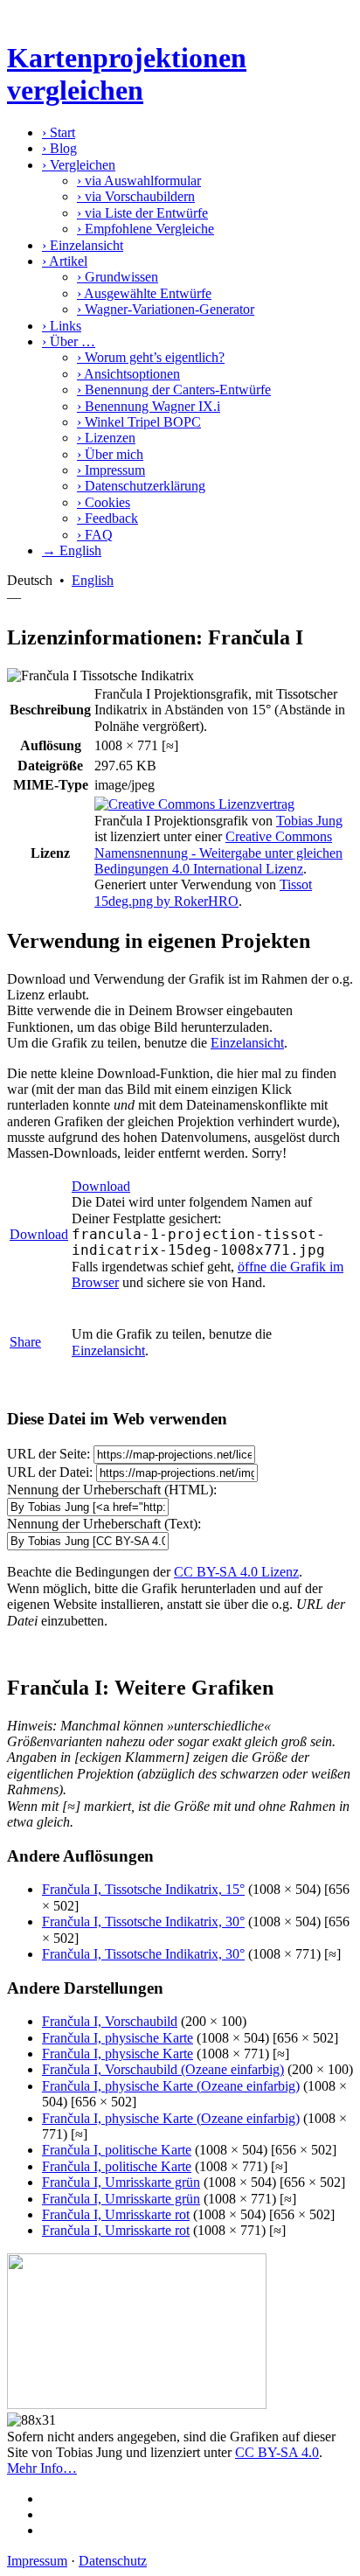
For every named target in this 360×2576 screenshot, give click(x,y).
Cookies (104, 502)
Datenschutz (113, 2561)
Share (25, 1342)
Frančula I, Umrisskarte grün (121, 2182)
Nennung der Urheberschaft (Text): (104, 1524)
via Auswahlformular (139, 181)
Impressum (111, 470)
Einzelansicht (83, 245)
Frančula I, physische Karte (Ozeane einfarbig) (171, 2086)
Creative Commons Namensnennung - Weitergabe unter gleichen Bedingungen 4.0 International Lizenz (218, 853)
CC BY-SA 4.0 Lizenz (236, 1572)
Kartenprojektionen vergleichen (127, 74)
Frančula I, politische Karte (117, 2150)
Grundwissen (118, 277)
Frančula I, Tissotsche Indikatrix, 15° (143, 1889)
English (93, 580)
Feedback (107, 518)
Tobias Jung (309, 821)
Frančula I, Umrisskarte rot (116, 2214)
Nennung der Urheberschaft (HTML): (112, 1490)
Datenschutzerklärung (141, 486)
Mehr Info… (42, 2468)
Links (62, 326)
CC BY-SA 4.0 (277, 2452)
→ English (72, 550)
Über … (69, 341)
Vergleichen (79, 165)
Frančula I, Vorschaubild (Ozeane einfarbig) (163, 2069)
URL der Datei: (50, 1472)
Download (39, 1234)
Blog (59, 148)
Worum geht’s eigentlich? (151, 357)
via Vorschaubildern (136, 196)
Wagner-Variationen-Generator (166, 309)
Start (59, 132)
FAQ (95, 535)
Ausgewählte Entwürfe (144, 293)
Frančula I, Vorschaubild (110, 2021)
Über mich (110, 454)
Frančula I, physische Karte (118, 2038)
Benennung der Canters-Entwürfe (174, 390)
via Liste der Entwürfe (142, 213)
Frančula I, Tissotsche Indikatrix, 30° (143, 1922)
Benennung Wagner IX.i (149, 406)
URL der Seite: (48, 1454)
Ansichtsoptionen (128, 374)
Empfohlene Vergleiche (145, 229)
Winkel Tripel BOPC (139, 422)
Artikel (65, 261)
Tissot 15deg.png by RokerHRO (203, 892)
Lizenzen (106, 438)
